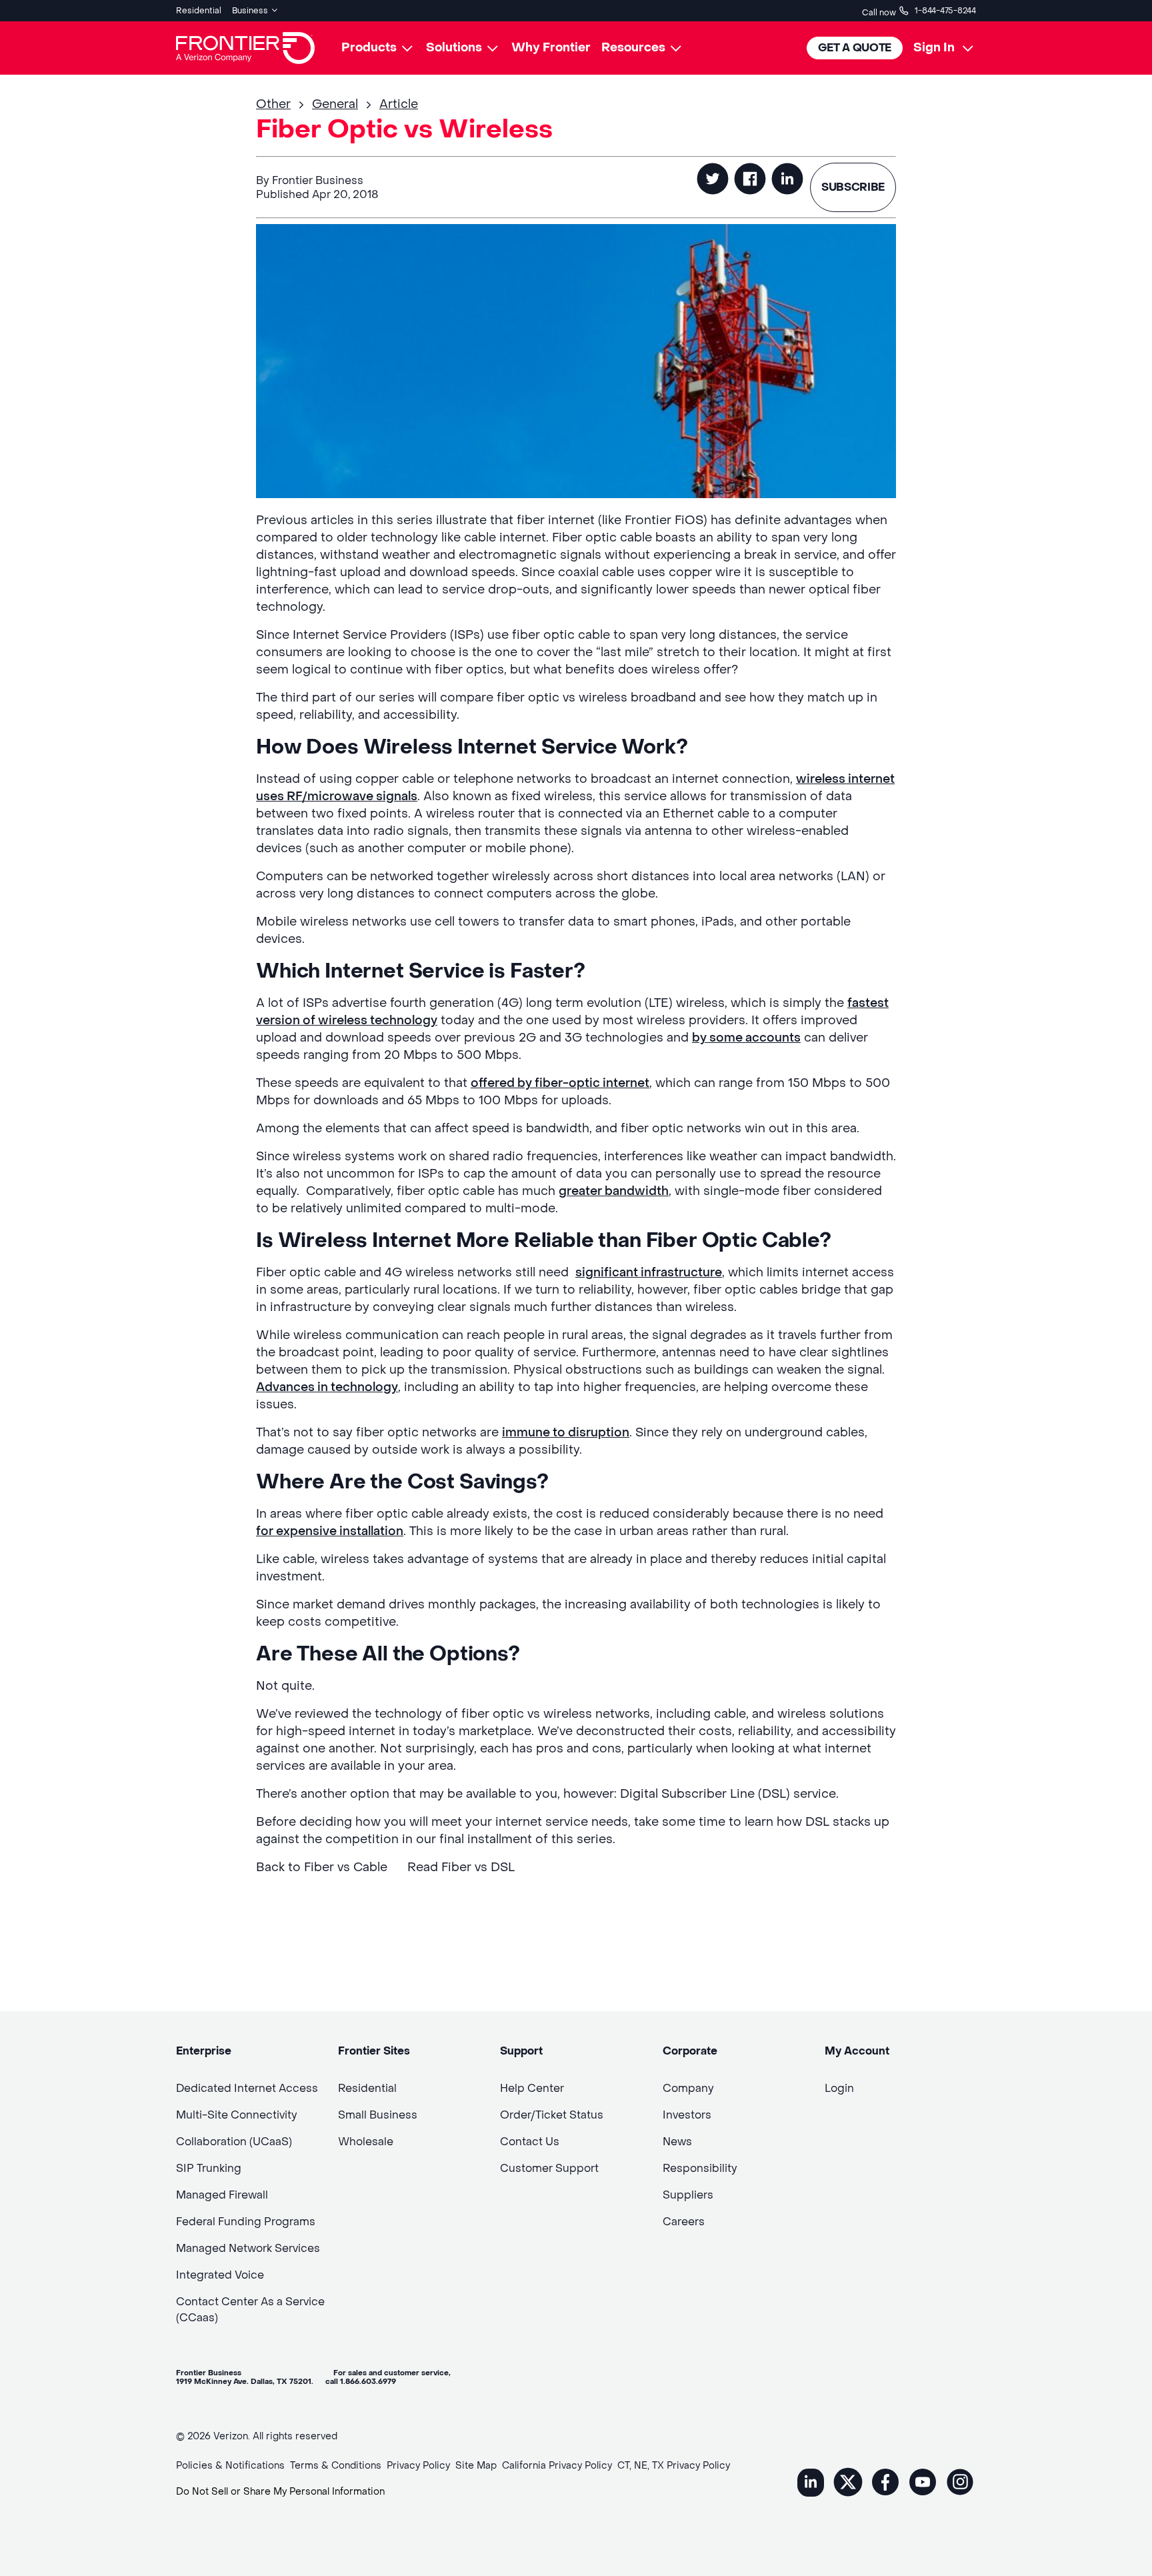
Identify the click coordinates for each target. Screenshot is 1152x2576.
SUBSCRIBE (853, 187)
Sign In (934, 48)
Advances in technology (327, 1387)
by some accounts (746, 1038)
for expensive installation (330, 1531)
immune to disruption (566, 1433)
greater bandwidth (614, 1191)
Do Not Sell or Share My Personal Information (280, 2492)
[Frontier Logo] (245, 48)
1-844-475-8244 (945, 11)
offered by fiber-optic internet (560, 1083)
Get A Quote (855, 48)
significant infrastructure (649, 1273)
